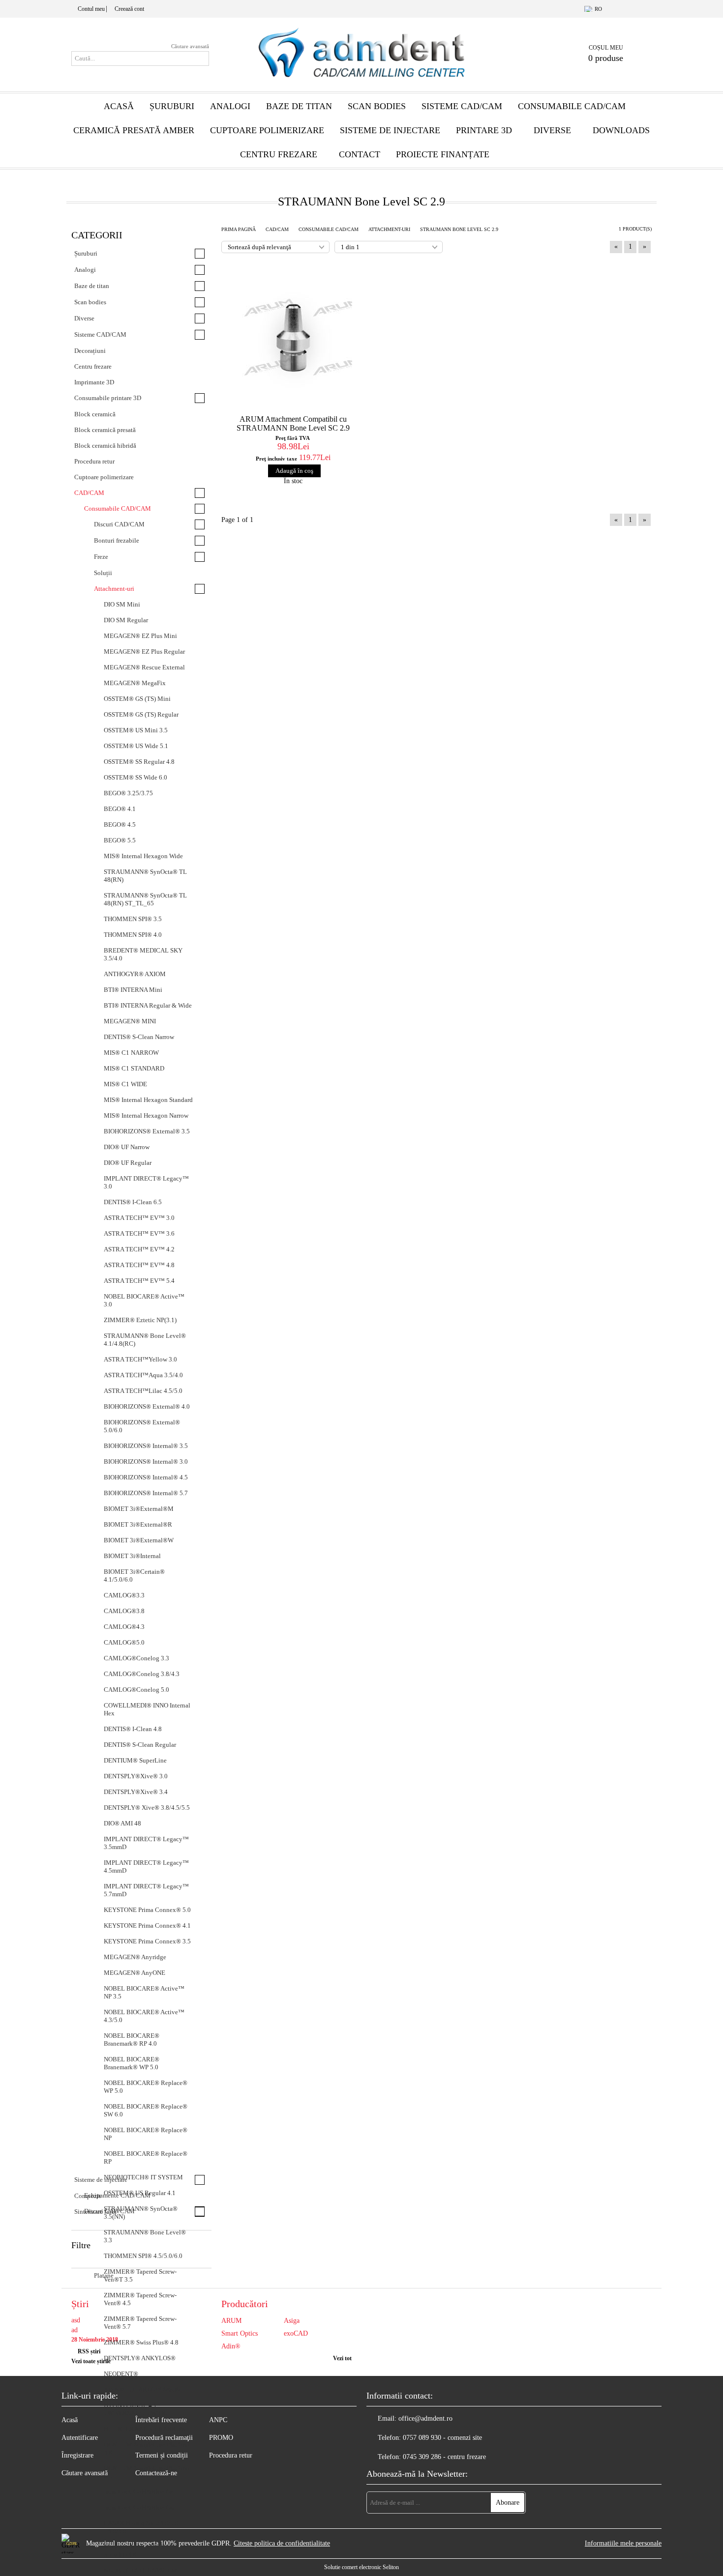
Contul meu (91, 9)
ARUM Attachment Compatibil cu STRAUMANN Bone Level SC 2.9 (293, 423)
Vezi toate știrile (91, 2361)
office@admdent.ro (425, 2418)
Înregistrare (77, 2455)
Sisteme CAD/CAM (462, 106)
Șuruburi (172, 106)
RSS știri (89, 2351)
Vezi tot (342, 2358)
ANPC (218, 2420)
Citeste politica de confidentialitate (282, 2543)
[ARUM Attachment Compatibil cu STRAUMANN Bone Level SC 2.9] (293, 337)
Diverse (552, 130)
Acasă (119, 106)
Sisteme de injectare (390, 130)
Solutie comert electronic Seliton (361, 2567)
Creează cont (129, 9)
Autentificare (80, 2438)
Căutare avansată (190, 46)
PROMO (221, 2438)
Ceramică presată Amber (134, 130)
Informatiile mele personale (623, 2543)
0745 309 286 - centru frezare (444, 2457)
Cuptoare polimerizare (267, 130)
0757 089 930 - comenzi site (442, 2438)
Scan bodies (377, 106)
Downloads (621, 130)
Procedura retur (231, 2455)
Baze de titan (299, 106)
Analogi (230, 106)
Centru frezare (279, 154)
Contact (360, 154)
